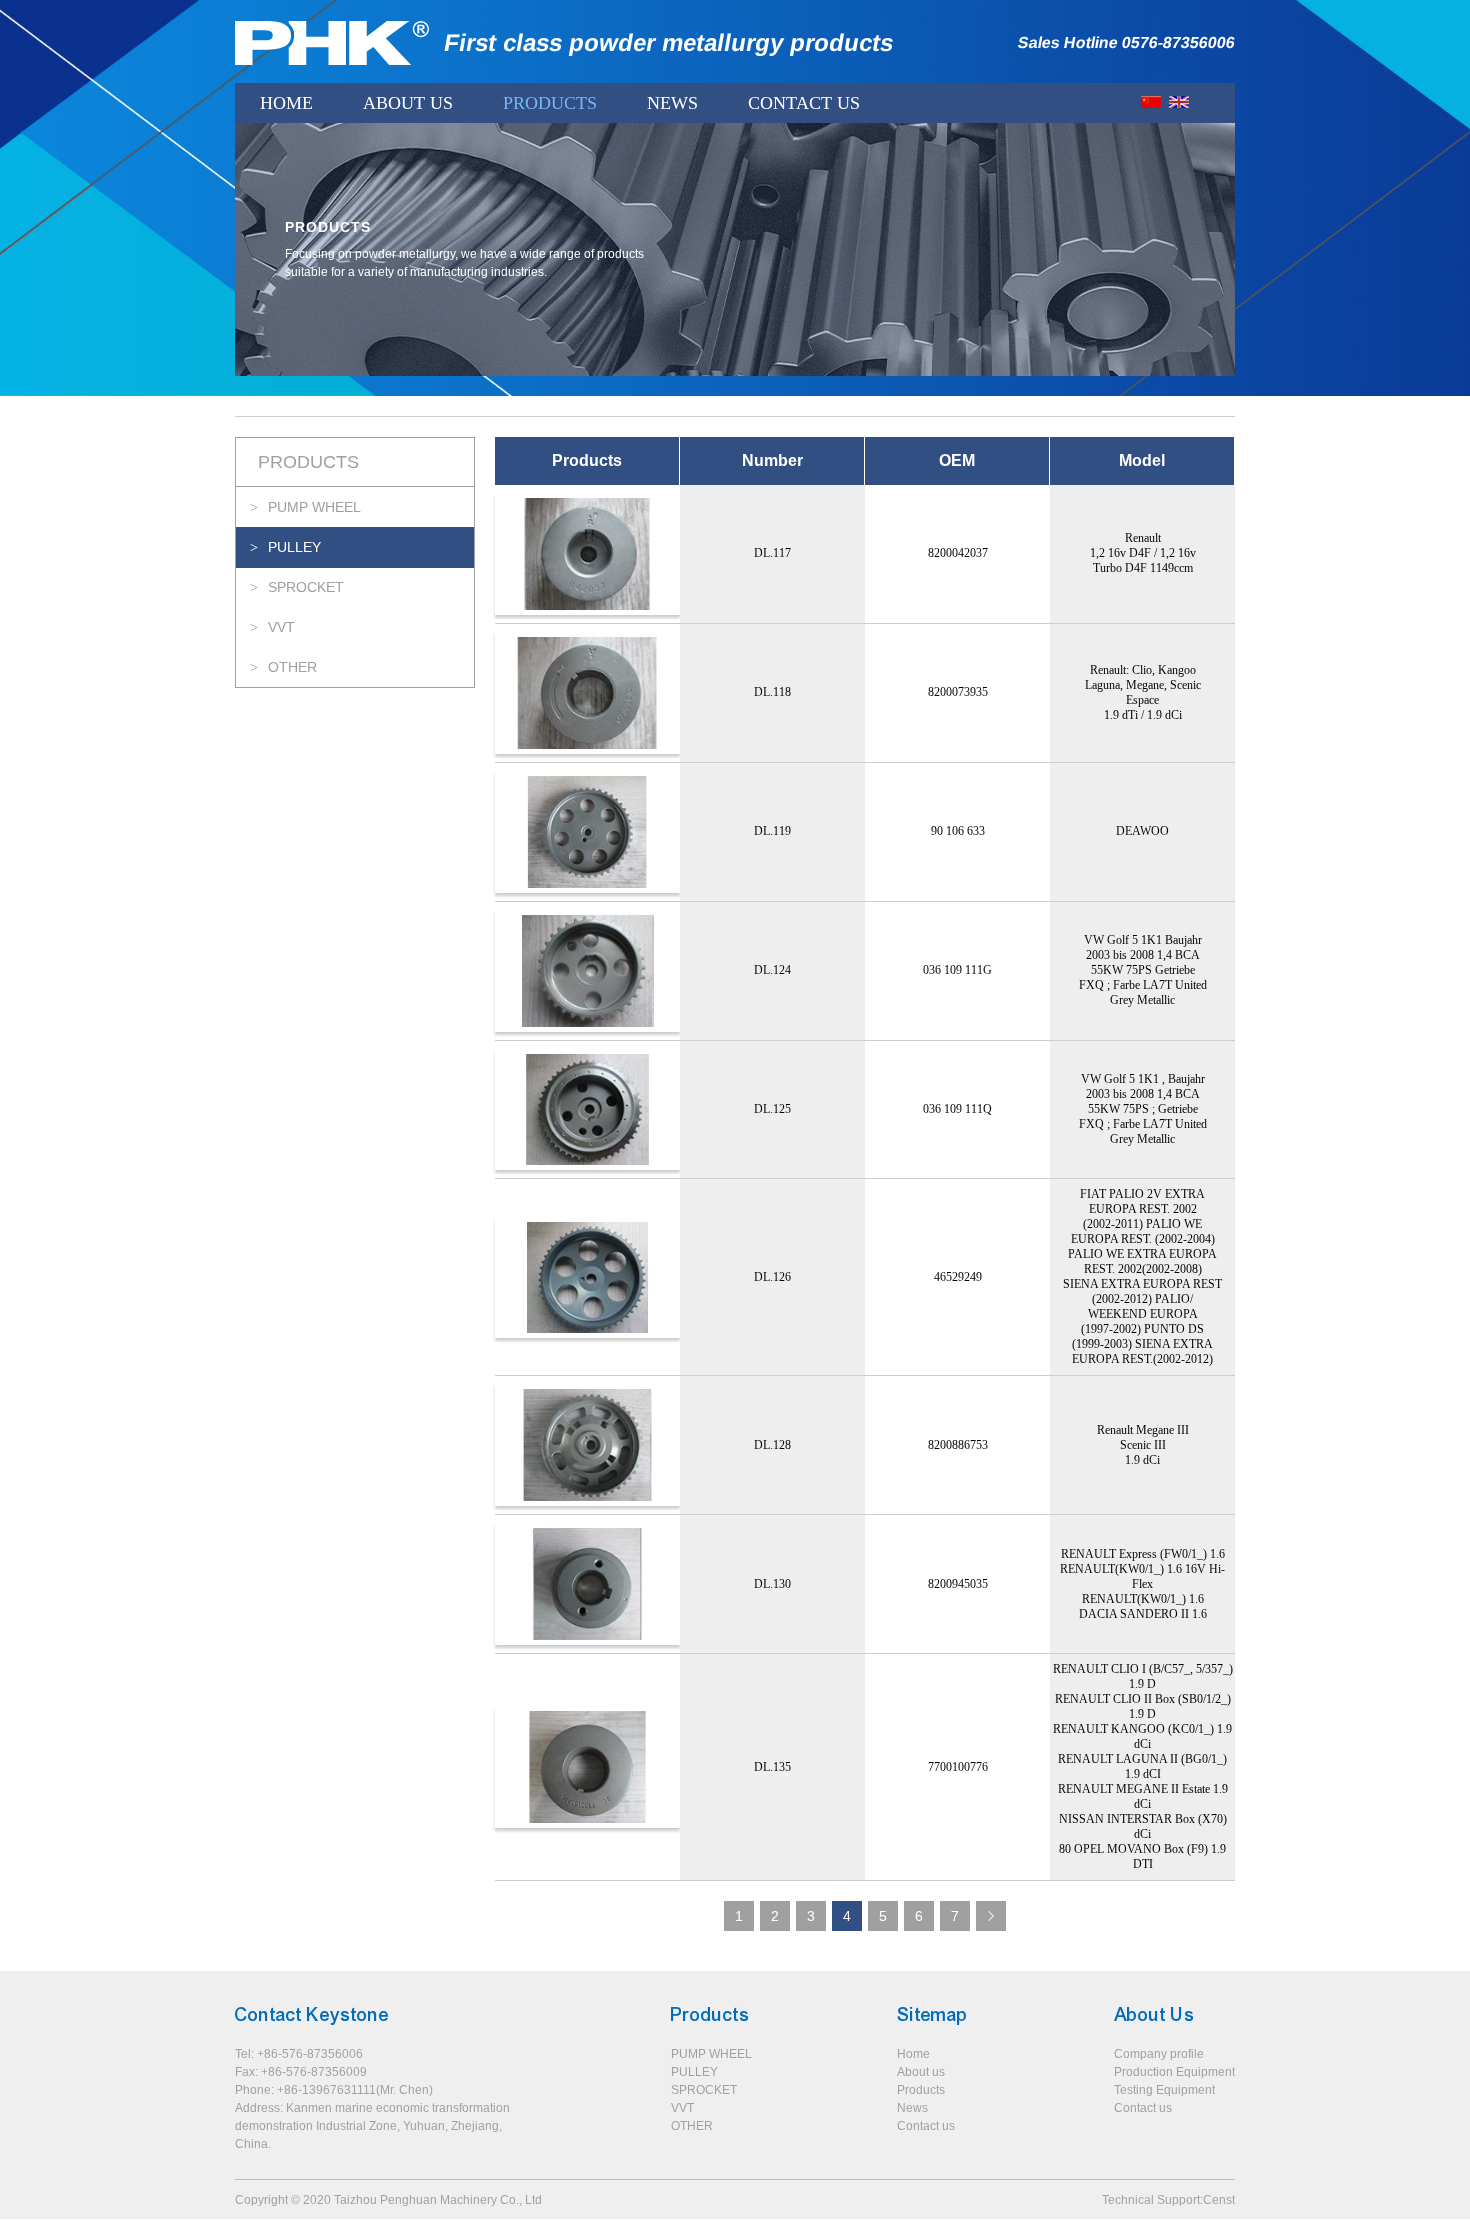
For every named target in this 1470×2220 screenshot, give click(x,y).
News (672, 103)
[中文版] (1151, 102)
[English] (1179, 102)
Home (286, 103)
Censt (1219, 2200)
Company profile (1159, 2054)
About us (921, 2072)
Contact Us (804, 103)
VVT (281, 627)
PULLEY (294, 547)
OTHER (292, 667)
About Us (408, 103)
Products (550, 103)
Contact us (926, 2126)
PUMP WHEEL (314, 507)
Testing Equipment (1164, 2090)
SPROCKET (306, 587)
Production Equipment (1174, 2072)
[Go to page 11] (991, 1916)
